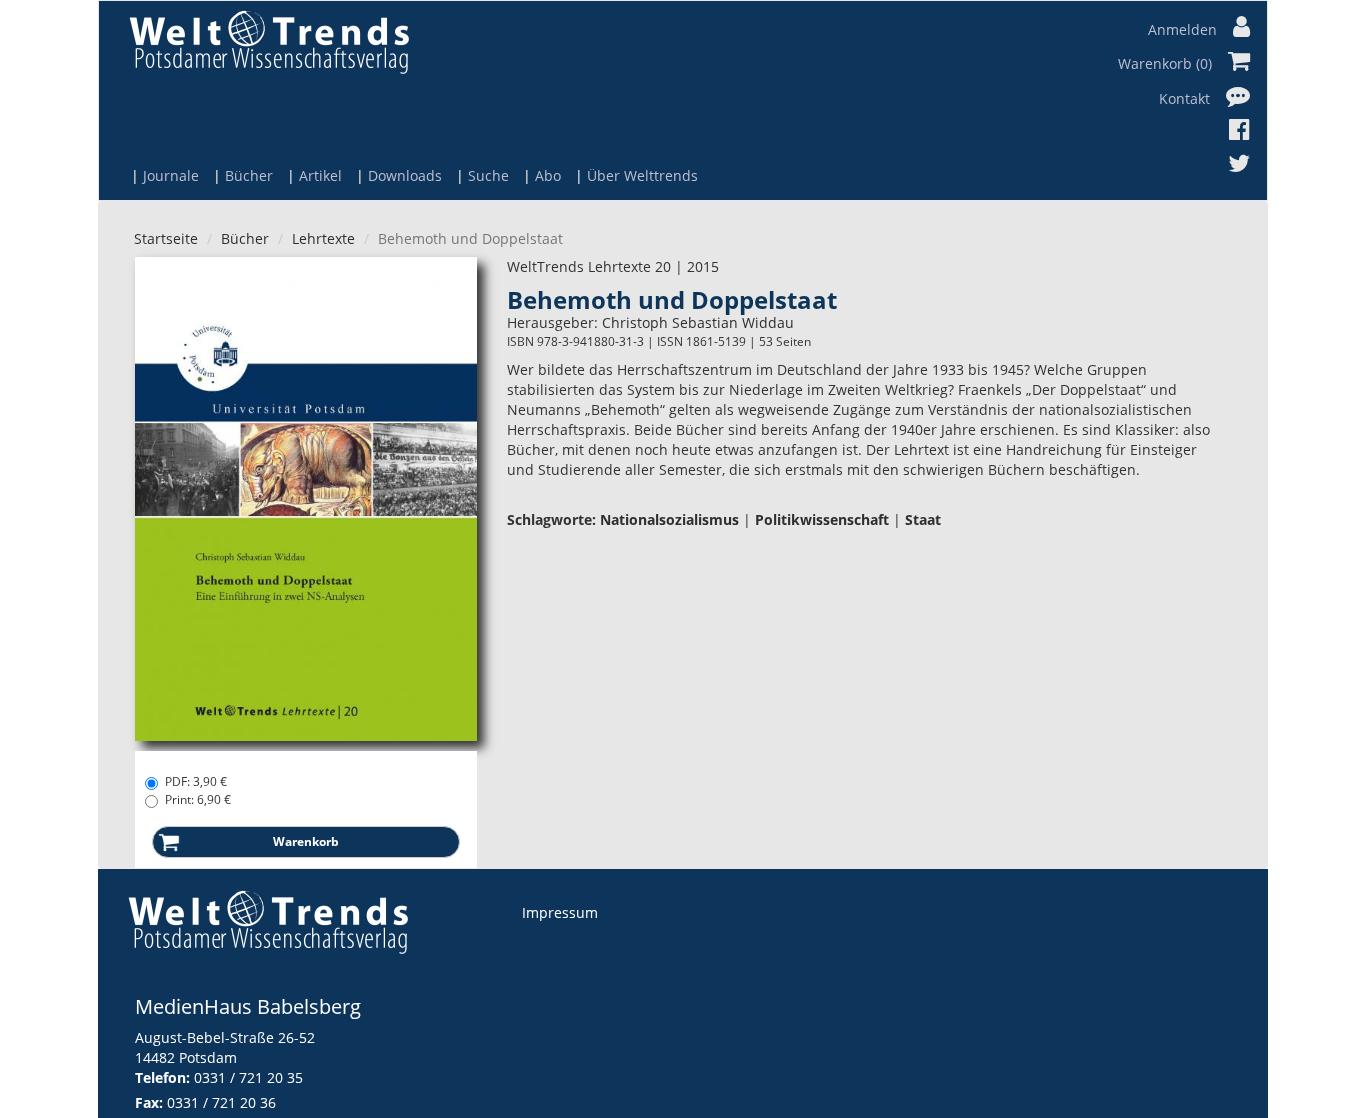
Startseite (166, 238)
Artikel (320, 175)
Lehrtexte (323, 238)
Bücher (249, 175)
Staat (923, 519)
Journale (171, 175)
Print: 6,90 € (198, 799)
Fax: (149, 1102)
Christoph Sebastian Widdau (698, 322)
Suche (488, 175)
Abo (548, 175)
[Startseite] (269, 41)
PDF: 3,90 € (196, 781)
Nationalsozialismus (669, 519)
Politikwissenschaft (822, 519)
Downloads (405, 175)
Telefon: (162, 1077)
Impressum (560, 912)
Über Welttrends (642, 175)
